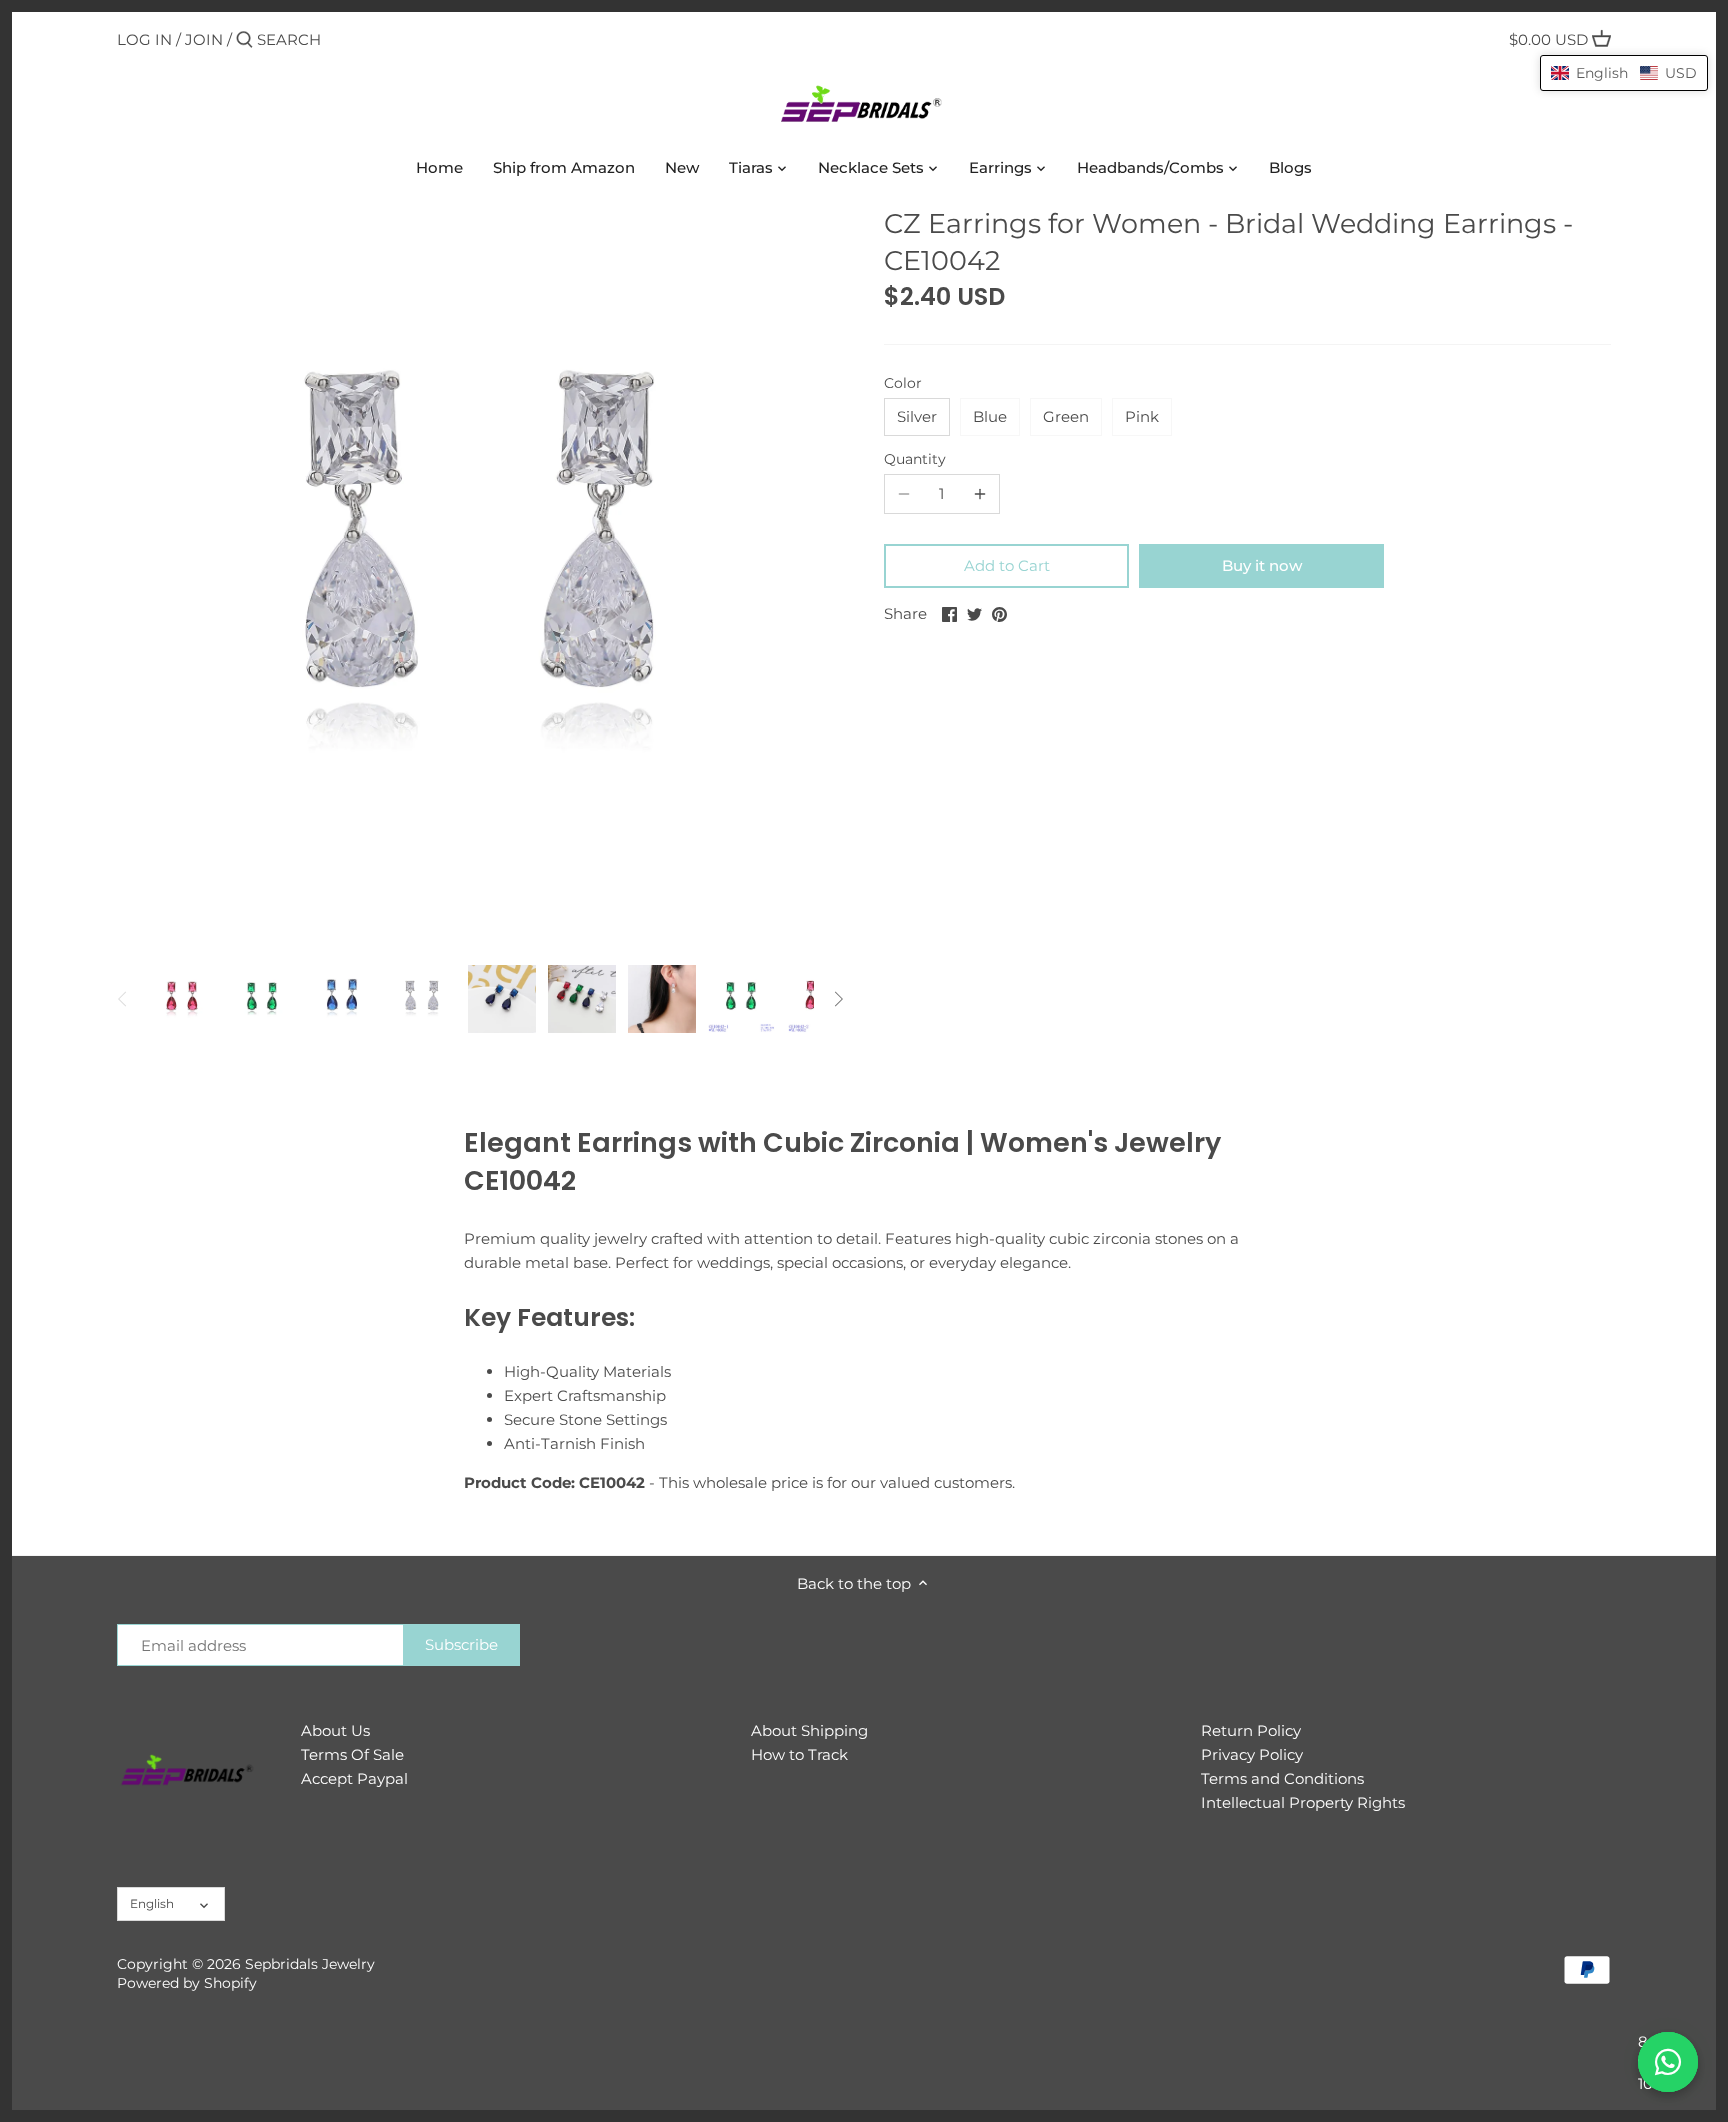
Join (204, 39)
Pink (1142, 416)
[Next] (838, 999)
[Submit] (244, 40)
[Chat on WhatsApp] (1668, 2062)
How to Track (799, 1754)
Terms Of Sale (352, 1754)
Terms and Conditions (1282, 1778)
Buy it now (1262, 565)
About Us (335, 1730)
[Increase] (980, 494)
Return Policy (1251, 1730)
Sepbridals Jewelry (310, 1964)
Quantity (915, 459)
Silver (917, 416)
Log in (144, 39)
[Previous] (123, 999)
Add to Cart (1007, 565)
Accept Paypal (354, 1778)
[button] (1624, 73)
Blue (990, 416)
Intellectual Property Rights (1303, 1802)
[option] (182, 999)
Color (903, 383)
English (152, 1903)
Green (1066, 416)
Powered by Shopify (187, 1983)
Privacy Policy (1252, 1754)
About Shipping (809, 1730)
